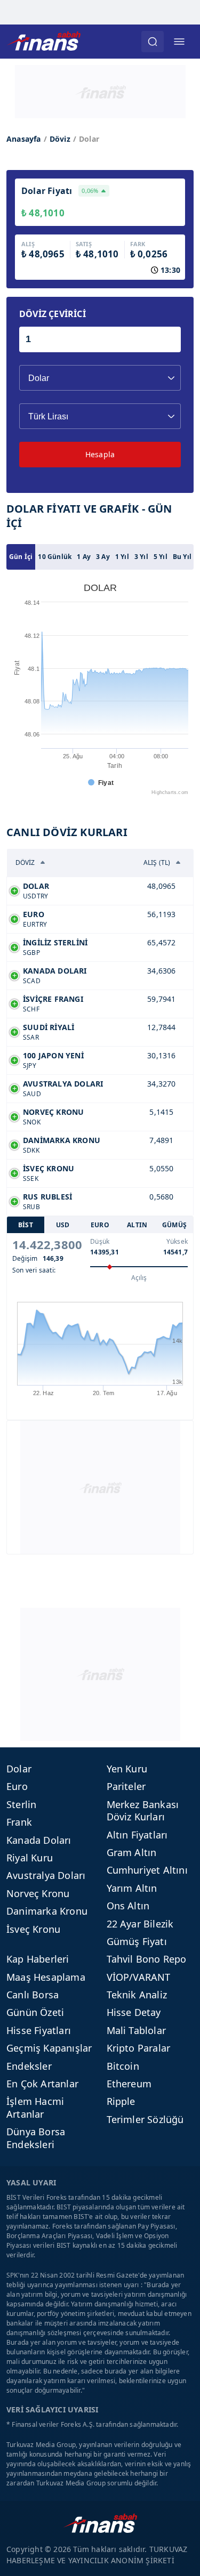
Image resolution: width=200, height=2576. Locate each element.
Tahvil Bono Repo (147, 1959)
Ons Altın (128, 1906)
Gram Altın (132, 1852)
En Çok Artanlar (42, 2084)
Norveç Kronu (38, 1893)
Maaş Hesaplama (46, 1977)
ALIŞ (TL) (157, 862)
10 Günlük (55, 557)
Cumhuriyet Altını (147, 1870)
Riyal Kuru (30, 1858)
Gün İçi (21, 557)
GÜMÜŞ (174, 1225)
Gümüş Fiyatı (137, 1941)
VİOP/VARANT (139, 1977)
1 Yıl (122, 557)
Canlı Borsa (33, 1995)
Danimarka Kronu (47, 1911)
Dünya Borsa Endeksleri (36, 2138)
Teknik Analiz (137, 1995)
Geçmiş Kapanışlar (49, 2048)
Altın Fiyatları (137, 1835)
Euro (17, 1786)
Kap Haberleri (38, 1959)
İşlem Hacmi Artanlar (35, 2107)
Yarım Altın (132, 1888)
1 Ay (84, 557)
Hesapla (100, 454)
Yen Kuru (127, 1769)
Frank (19, 1822)
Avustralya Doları (46, 1875)
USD (63, 1225)
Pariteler (126, 1786)
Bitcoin (123, 2066)
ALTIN (137, 1225)
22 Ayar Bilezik (140, 1924)
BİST (26, 1225)
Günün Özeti (35, 2012)
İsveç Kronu (33, 1929)
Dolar (19, 1769)
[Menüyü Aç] (179, 42)
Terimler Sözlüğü (145, 2119)
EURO (100, 1225)
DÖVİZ (25, 862)
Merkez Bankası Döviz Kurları (143, 1811)
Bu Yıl (182, 557)
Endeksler (29, 2066)
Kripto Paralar (139, 2048)
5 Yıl (161, 557)
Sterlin (21, 1804)
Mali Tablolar (137, 2030)
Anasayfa (24, 139)
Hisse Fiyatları (39, 2030)
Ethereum (129, 2084)
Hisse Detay (134, 2012)
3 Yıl (141, 557)
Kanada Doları (39, 1840)
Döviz (60, 139)
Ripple (121, 2101)
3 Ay (103, 557)
